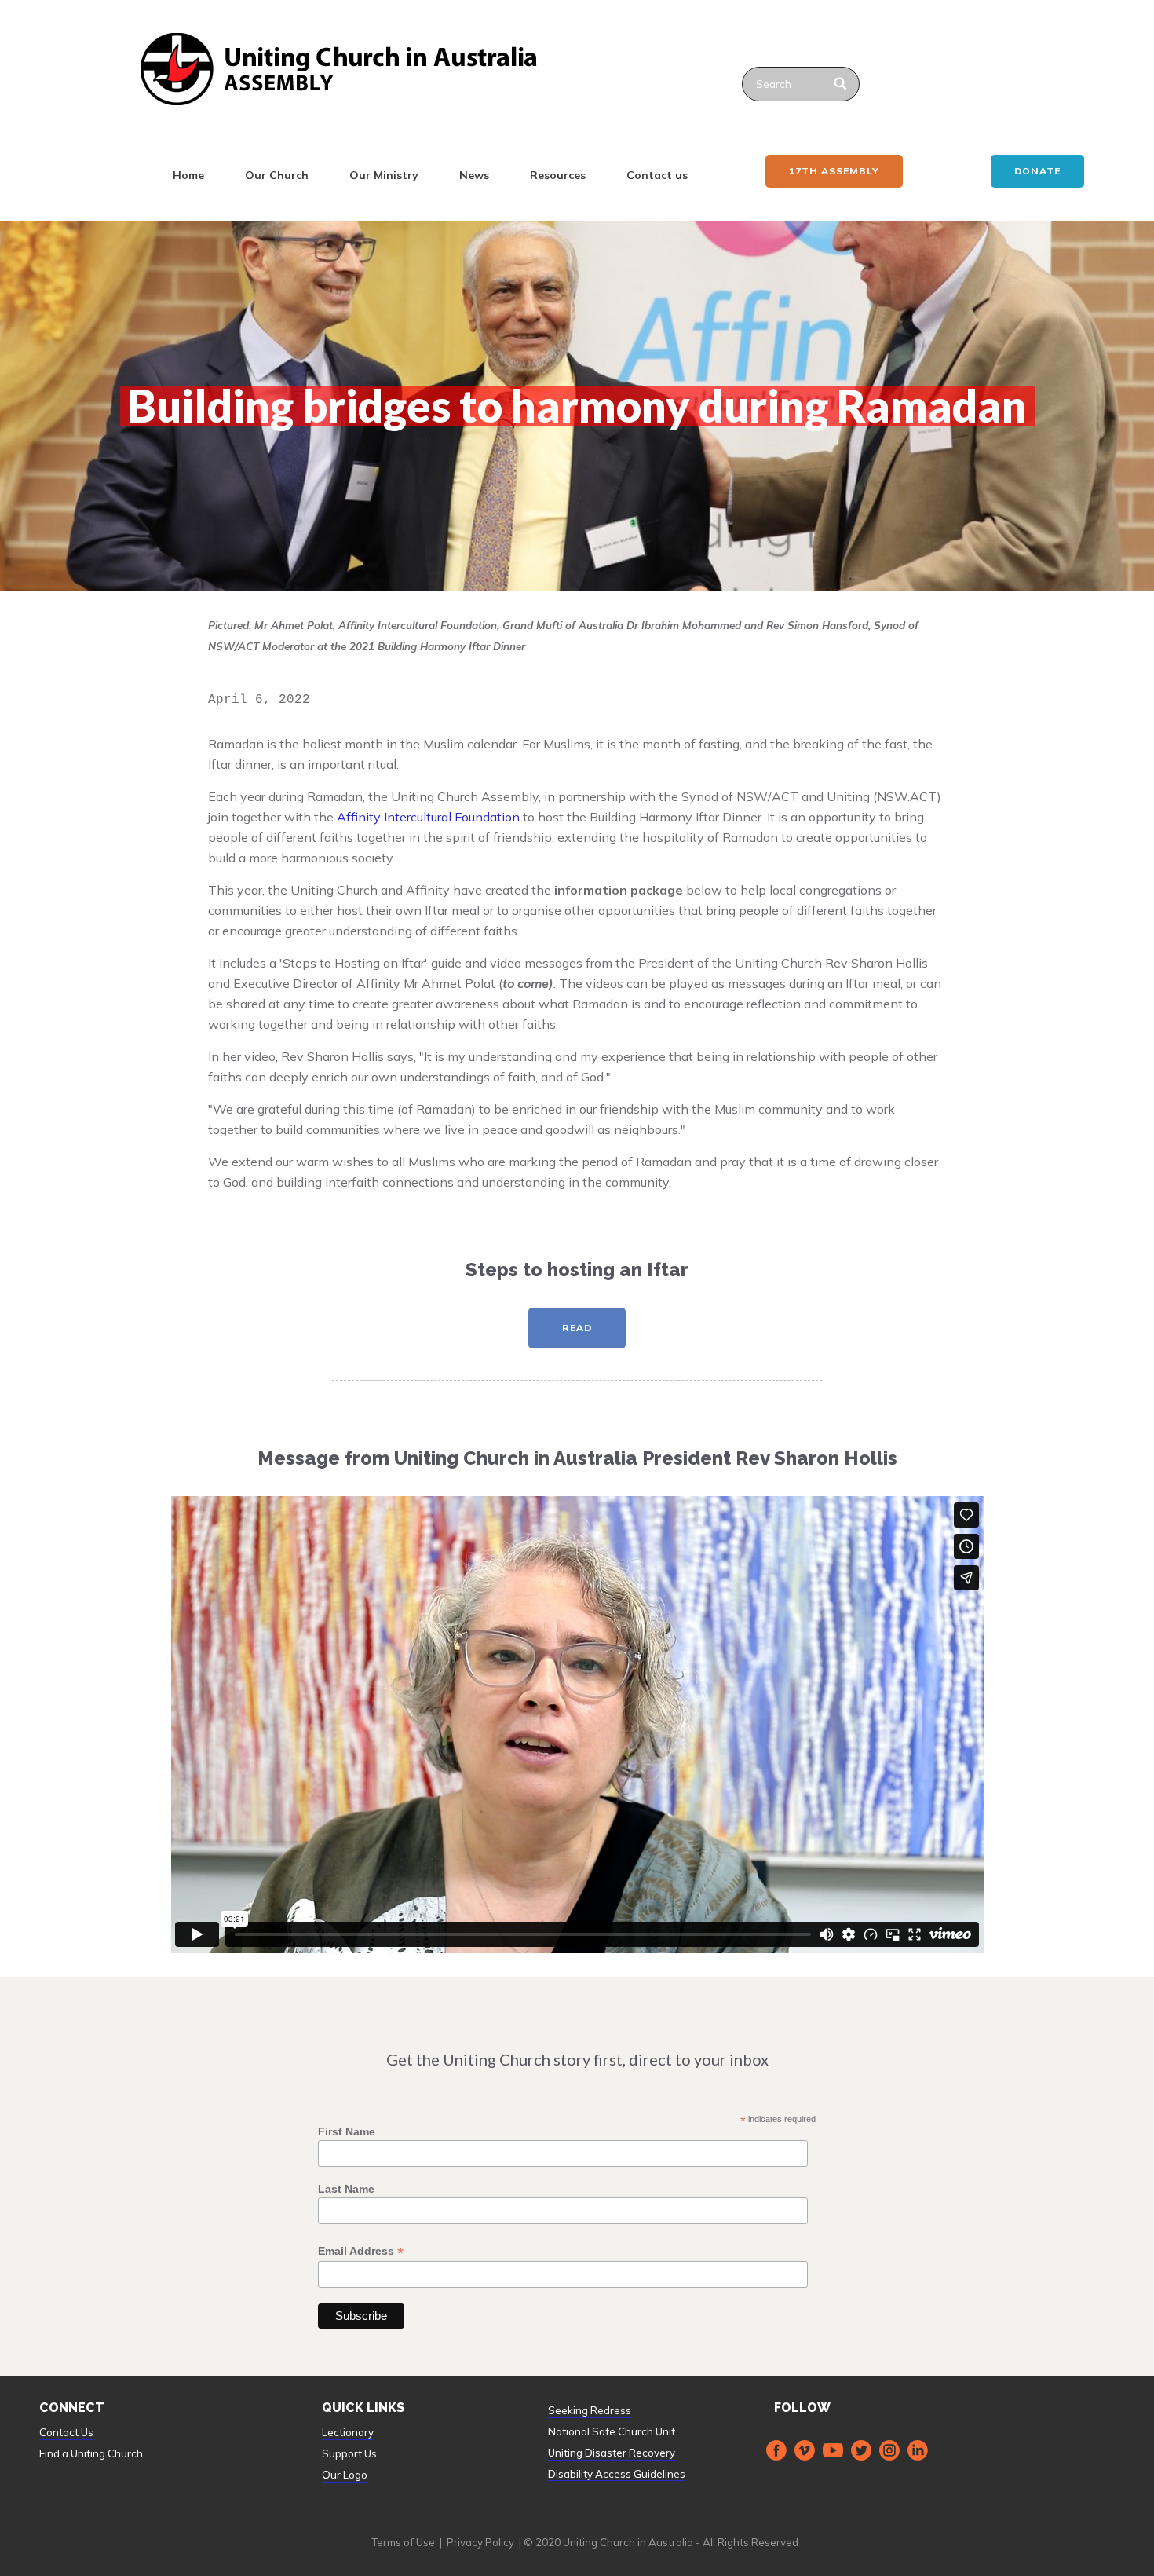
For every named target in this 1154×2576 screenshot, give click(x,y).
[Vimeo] (805, 2450)
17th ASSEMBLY (834, 171)
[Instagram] (889, 2450)
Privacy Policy (480, 2542)
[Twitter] (861, 2450)
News (474, 175)
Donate (1037, 171)
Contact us (657, 175)
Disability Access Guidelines (617, 2474)
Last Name (346, 2189)
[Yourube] (833, 2450)
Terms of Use (403, 2542)
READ (577, 1328)
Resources (558, 175)
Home (188, 175)
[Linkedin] (918, 2450)
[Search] (841, 84)
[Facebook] (776, 2450)
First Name (347, 2131)
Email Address (361, 2251)
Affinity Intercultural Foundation (428, 817)
